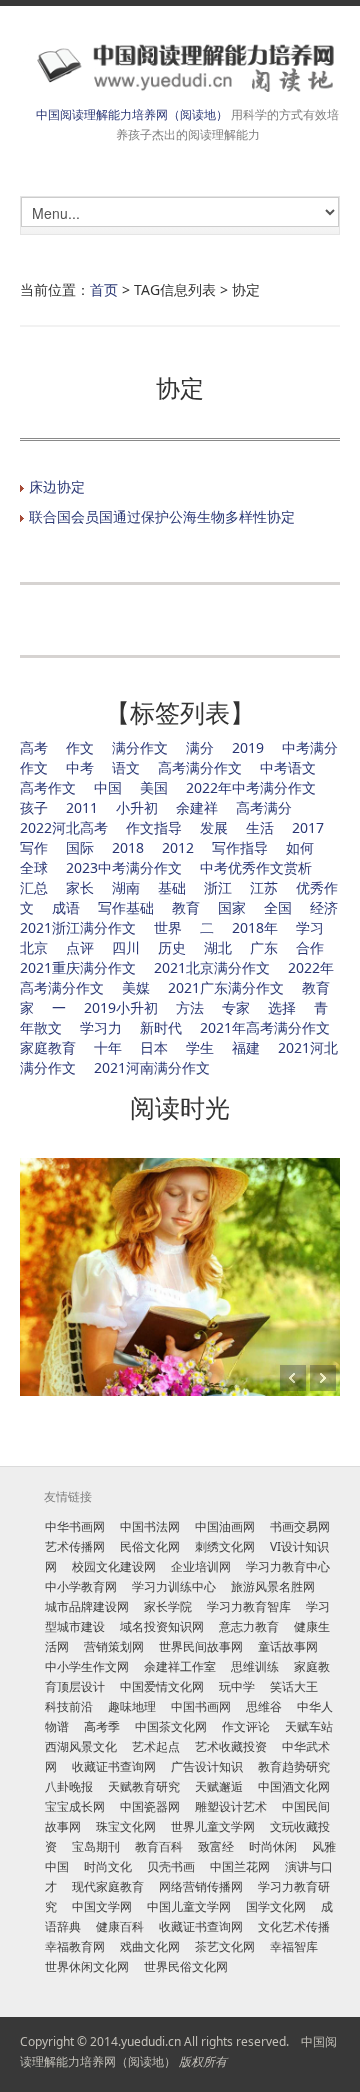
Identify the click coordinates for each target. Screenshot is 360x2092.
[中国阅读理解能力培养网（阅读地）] (180, 67)
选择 (282, 1007)
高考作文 (48, 787)
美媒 (136, 987)
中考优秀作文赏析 (256, 867)
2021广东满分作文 (226, 987)
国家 (232, 907)
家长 (80, 887)
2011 (82, 807)
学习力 (101, 1027)
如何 (300, 847)
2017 (308, 827)
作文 (80, 747)
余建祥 (197, 807)
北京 (34, 947)
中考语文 (288, 767)
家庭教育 (48, 1047)
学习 (310, 927)
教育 (186, 907)
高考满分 (264, 807)
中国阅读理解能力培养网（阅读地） (132, 114)
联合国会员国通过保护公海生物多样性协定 (162, 516)
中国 (108, 787)
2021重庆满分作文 (78, 967)
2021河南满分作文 (152, 1067)
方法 (190, 1007)
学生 (200, 1047)
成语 (66, 907)
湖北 (218, 947)
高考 (34, 747)
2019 (248, 747)
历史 (172, 947)
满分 (200, 747)
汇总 (34, 887)
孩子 (34, 807)
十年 (108, 1047)
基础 (172, 887)
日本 (154, 1047)
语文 (126, 767)
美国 (154, 787)
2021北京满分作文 (212, 967)
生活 (260, 827)
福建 (246, 1047)
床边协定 (57, 486)
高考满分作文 (200, 767)
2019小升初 (121, 1007)
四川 (126, 947)
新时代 (161, 1027)
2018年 (255, 927)
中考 (80, 767)
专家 (236, 1007)
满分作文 (140, 747)
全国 (278, 907)
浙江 (218, 887)
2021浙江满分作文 (78, 927)
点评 (80, 947)
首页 (104, 289)
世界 (168, 927)
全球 (34, 867)
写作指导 (240, 847)
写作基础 (126, 907)
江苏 (264, 887)
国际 (80, 847)
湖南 (126, 887)
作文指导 (154, 827)
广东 (264, 947)
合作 (310, 947)
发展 (214, 827)
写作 (34, 847)
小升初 (137, 807)
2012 (178, 847)
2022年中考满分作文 (251, 787)
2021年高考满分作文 (265, 1027)
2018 (128, 847)
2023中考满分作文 (124, 867)
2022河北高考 (64, 827)
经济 (324, 907)
